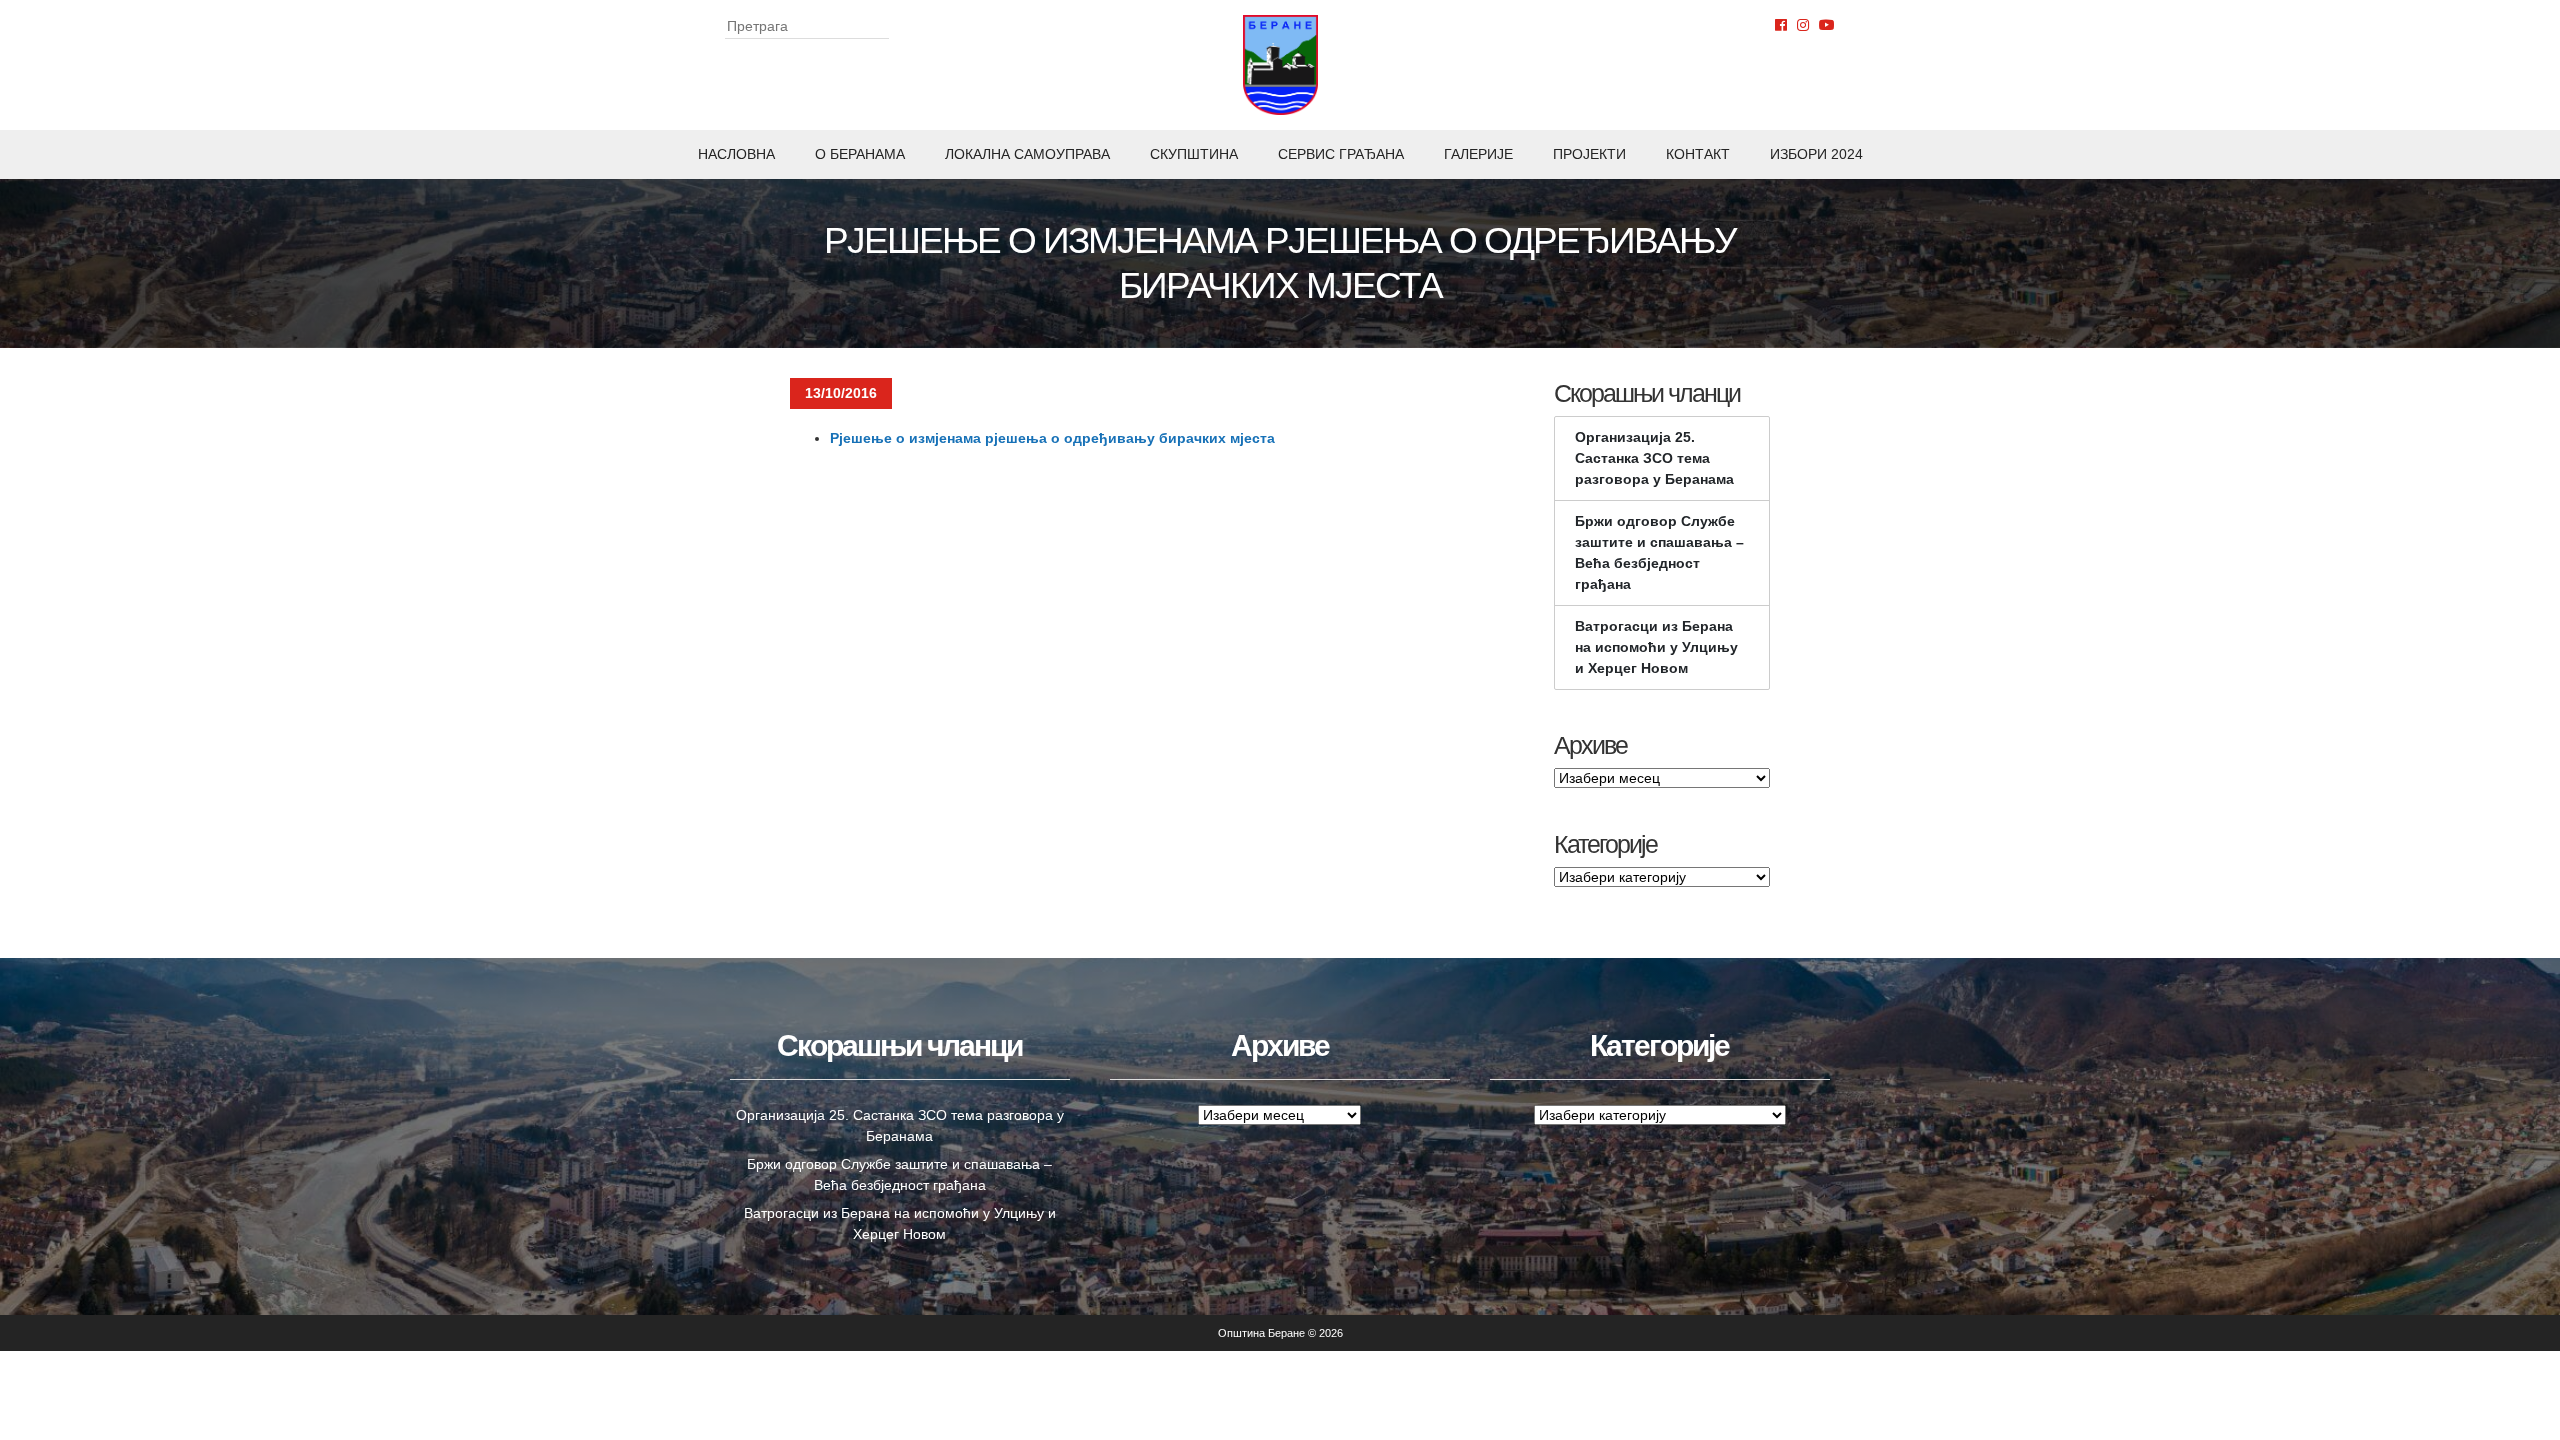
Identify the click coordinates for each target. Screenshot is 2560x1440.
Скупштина (1194, 154)
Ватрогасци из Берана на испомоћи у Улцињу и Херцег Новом (1656, 647)
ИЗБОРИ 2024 (1816, 154)
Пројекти (1589, 154)
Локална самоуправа (1027, 154)
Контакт (1698, 154)
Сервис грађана (1341, 154)
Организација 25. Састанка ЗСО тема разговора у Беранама (1654, 458)
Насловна (736, 154)
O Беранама (860, 154)
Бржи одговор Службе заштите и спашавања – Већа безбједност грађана (1659, 552)
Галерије (1478, 154)
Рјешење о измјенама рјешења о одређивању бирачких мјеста (1052, 438)
